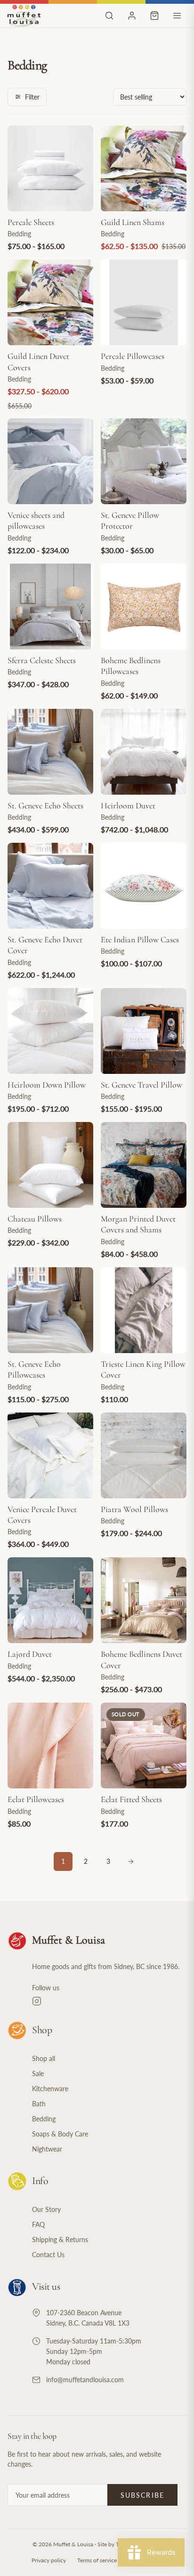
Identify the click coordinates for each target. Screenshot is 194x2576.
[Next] (131, 1861)
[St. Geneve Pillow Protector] (144, 461)
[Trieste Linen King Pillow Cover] (144, 1310)
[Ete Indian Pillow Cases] (144, 886)
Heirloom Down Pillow (47, 1085)
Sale (38, 2073)
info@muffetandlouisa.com (85, 2380)
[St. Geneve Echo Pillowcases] (50, 1310)
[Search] (109, 16)
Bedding (44, 2119)
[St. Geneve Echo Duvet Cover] (50, 886)
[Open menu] (177, 16)
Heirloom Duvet (128, 806)
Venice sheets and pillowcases (36, 520)
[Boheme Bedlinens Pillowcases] (144, 607)
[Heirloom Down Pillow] (50, 1031)
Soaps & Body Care (60, 2134)
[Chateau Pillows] (50, 1165)
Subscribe (142, 2495)
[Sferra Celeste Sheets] (50, 607)
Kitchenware (50, 2089)
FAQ (38, 2224)
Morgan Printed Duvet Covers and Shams (138, 1224)
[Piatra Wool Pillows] (144, 1455)
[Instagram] (109, 2001)
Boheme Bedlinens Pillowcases (131, 666)
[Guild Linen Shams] (144, 168)
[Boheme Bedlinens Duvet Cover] (144, 1600)
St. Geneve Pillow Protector (130, 520)
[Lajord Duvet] (50, 1600)
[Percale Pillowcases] (144, 302)
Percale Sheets (31, 222)
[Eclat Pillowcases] (50, 1745)
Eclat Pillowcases (36, 1799)
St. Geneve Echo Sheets (45, 806)
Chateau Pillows (35, 1219)
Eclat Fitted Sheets (131, 1799)
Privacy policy (49, 2560)
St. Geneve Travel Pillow (141, 1085)
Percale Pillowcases (133, 356)
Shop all (44, 2058)
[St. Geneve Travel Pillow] (144, 1031)
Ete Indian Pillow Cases (140, 939)
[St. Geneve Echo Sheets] (50, 752)
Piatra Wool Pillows (134, 1509)
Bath (39, 2104)
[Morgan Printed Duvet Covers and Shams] (144, 1165)
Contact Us (48, 2255)
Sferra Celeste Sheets (42, 660)
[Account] (132, 16)
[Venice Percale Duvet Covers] (50, 1455)
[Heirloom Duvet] (144, 752)
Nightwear (47, 2149)
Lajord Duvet (30, 1654)
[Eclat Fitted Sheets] (144, 1745)
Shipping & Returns (60, 2239)
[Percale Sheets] (50, 168)
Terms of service (97, 2560)
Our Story (46, 2209)
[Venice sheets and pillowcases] (50, 461)
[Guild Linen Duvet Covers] (50, 302)
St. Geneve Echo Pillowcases (34, 1369)
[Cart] (154, 16)
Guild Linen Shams (133, 222)
